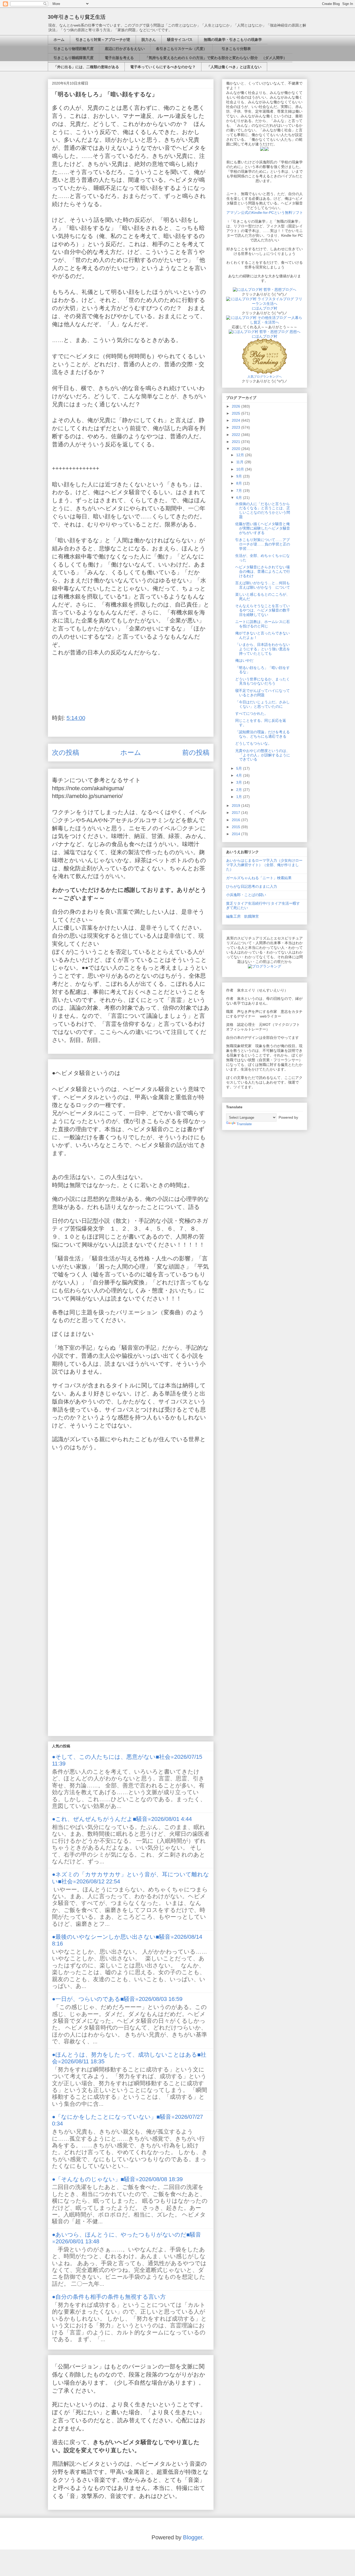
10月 (241, 469)
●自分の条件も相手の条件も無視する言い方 (109, 2297)
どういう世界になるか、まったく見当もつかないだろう (262, 681)
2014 (236, 834)
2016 (236, 820)
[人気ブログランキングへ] (265, 372)
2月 (240, 790)
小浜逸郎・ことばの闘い (246, 895)
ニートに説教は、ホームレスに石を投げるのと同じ (262, 624)
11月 (240, 462)
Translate (244, 1124)
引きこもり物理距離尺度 (74, 49)
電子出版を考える (119, 58)
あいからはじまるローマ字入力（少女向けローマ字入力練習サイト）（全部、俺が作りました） (264, 865)
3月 (240, 782)
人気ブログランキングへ (265, 377)
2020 (236, 449)
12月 (241, 455)
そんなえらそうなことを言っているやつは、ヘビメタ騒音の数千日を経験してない (263, 610)
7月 (240, 491)
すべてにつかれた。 (252, 713)
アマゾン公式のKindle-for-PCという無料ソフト (265, 212)
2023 (236, 427)
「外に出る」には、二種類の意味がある (86, 67)
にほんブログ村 (265, 308)
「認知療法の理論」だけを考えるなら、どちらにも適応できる (262, 734)
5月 (240, 768)
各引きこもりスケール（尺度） (181, 49)
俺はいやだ (244, 660)
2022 (236, 435)
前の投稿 (196, 752)
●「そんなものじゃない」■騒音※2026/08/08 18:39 (117, 2179)
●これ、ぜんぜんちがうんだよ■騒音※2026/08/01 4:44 (122, 1819)
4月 (240, 775)
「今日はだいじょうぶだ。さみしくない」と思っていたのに (262, 704)
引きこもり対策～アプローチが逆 (103, 40)
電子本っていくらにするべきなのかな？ (163, 67)
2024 (236, 420)
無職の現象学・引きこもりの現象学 (233, 40)
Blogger (193, 2537)
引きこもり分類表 (234, 49)
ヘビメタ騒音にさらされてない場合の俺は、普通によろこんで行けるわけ (263, 571)
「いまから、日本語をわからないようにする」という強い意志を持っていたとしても (263, 649)
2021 (236, 442)
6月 (240, 498)
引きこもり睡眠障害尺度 (74, 58)
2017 (236, 813)
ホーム (59, 40)
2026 (236, 406)
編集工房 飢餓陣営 (242, 916)
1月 (240, 797)
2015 (236, 827)
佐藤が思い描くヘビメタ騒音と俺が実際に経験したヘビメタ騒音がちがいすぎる (263, 528)
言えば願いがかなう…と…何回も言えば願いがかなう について (263, 585)
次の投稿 (66, 752)
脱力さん (149, 40)
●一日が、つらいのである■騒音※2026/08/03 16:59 (117, 1999)
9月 (240, 476)
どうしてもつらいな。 (253, 743)
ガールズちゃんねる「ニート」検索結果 (259, 878)
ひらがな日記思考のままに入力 (252, 886)
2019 (236, 806)
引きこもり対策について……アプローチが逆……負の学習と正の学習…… (263, 544)
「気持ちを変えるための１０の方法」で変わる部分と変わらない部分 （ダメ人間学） (216, 58)
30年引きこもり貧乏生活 (77, 17)
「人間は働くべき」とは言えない (234, 67)
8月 (240, 483)
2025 (236, 413)
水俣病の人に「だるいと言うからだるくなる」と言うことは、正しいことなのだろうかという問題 (263, 510)
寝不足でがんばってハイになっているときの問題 (262, 693)
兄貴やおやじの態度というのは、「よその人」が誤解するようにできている (263, 755)
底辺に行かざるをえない (125, 49)
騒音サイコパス (180, 40)
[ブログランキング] (265, 966)
